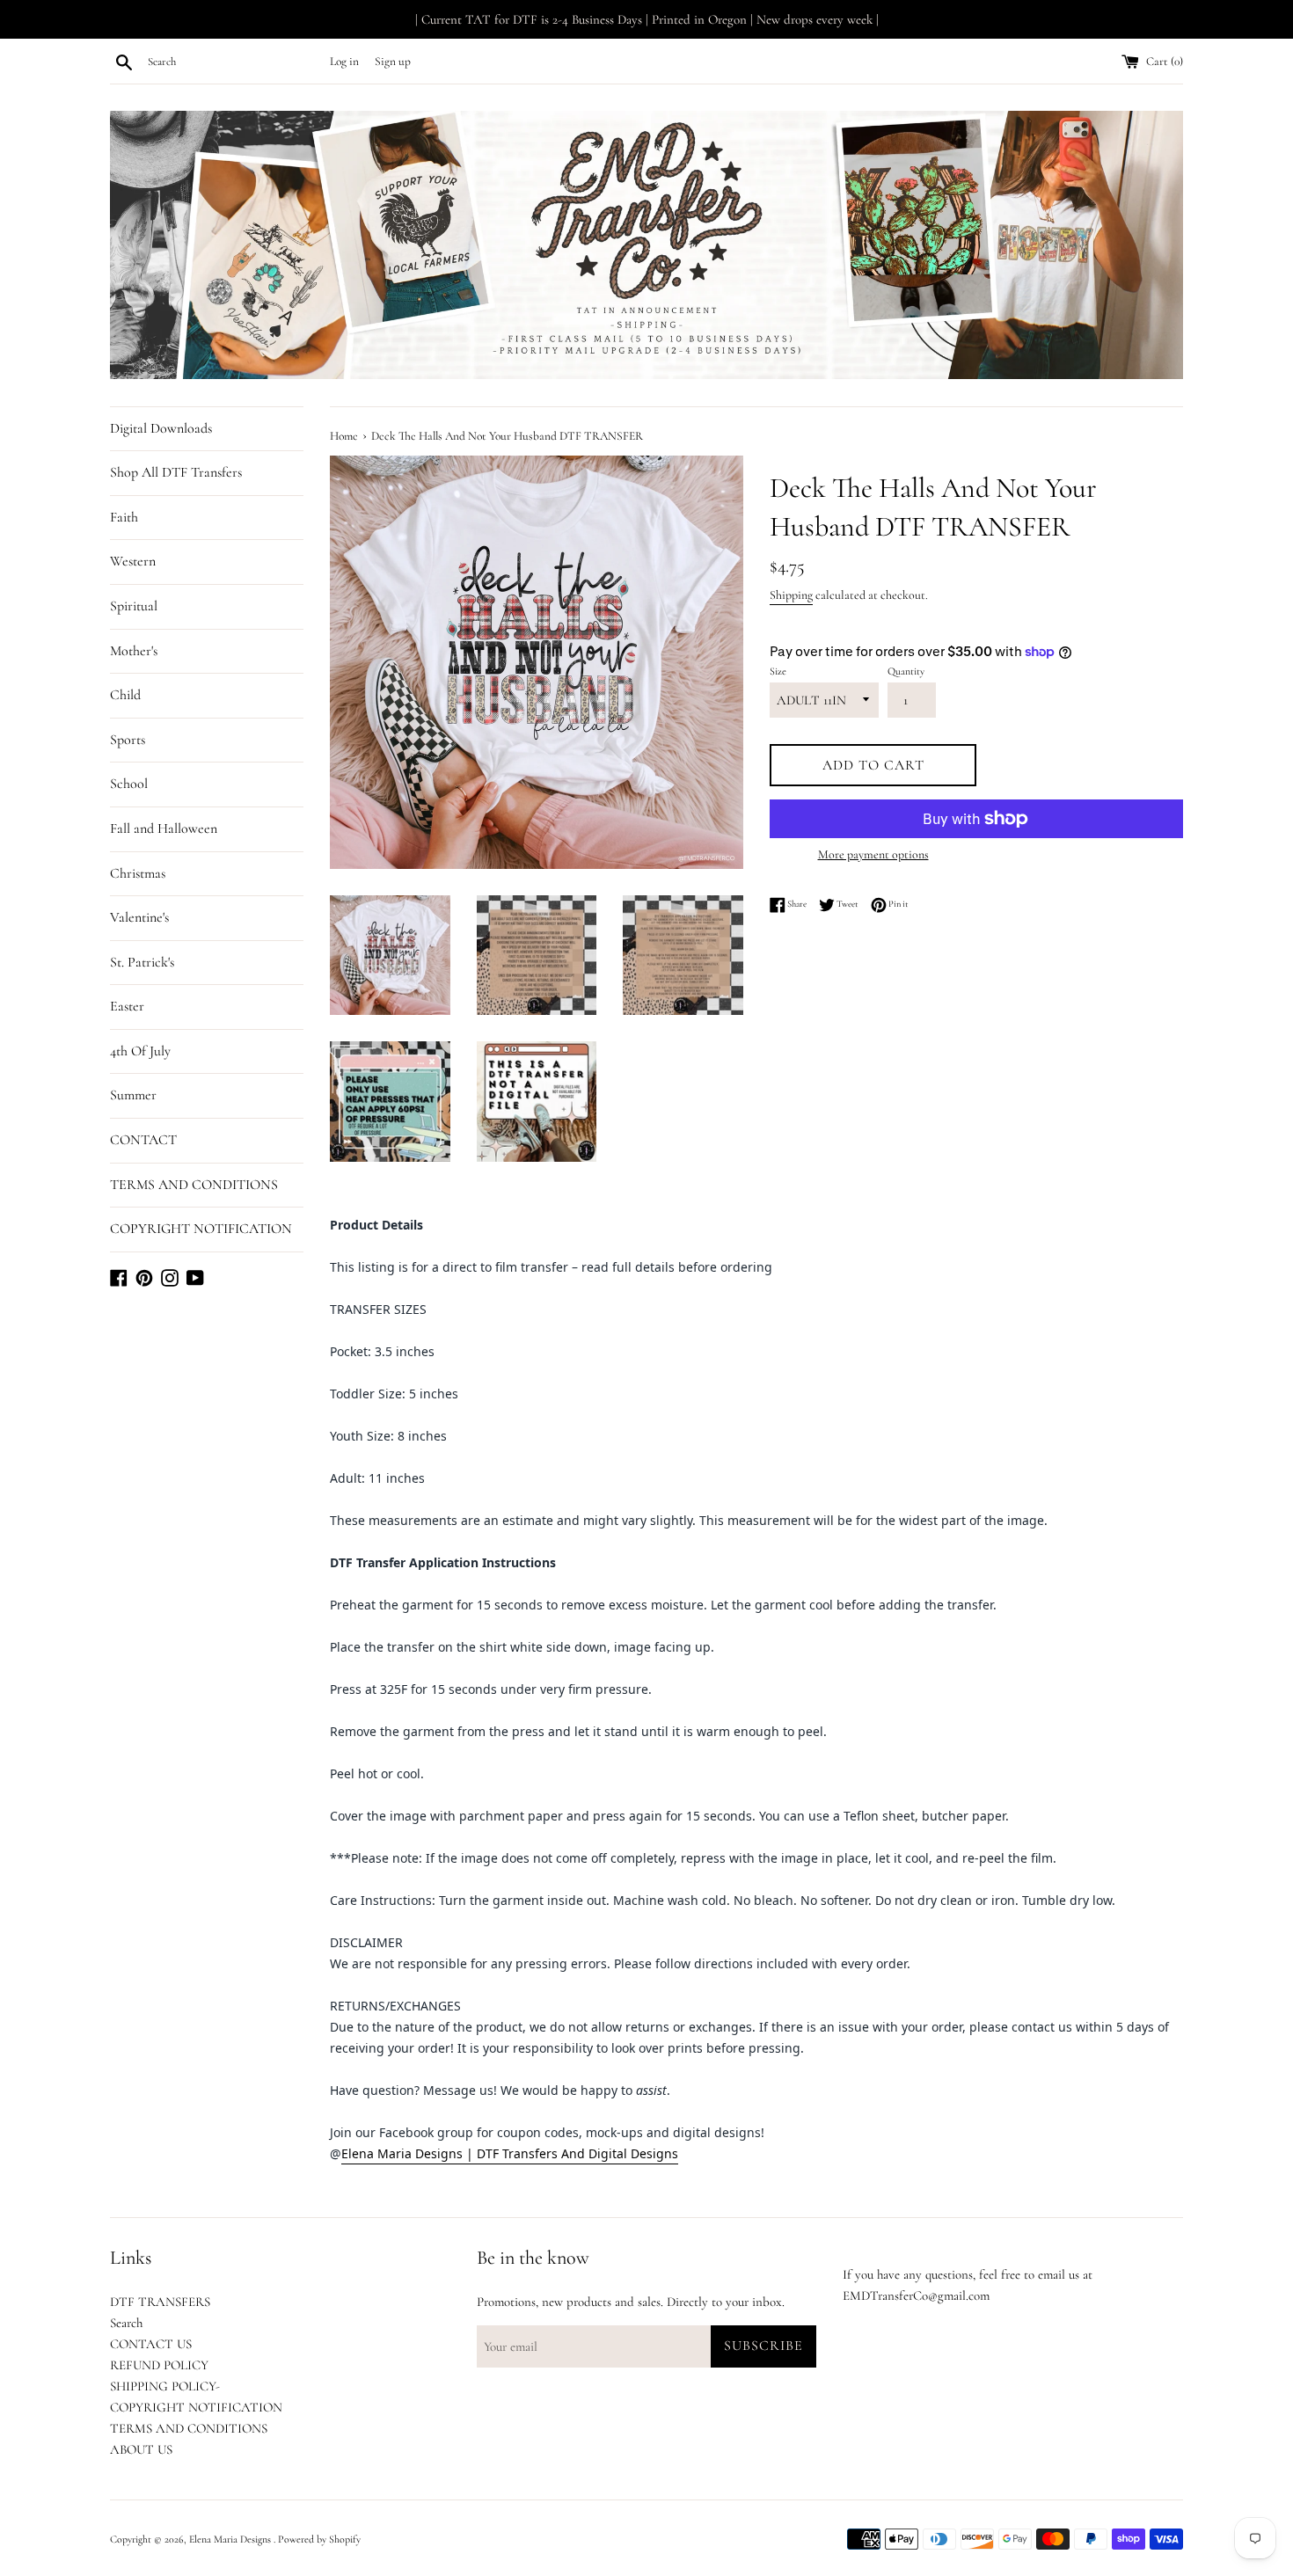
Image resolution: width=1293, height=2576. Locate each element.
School (129, 784)
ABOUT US (141, 2449)
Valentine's (139, 917)
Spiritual (134, 606)
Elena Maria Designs (231, 2539)
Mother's (134, 651)
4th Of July (140, 1051)
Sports (128, 740)
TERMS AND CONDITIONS (194, 1185)
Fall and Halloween (164, 828)
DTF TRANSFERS (160, 2302)
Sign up (393, 62)
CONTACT (143, 1140)
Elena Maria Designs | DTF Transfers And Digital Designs (510, 2153)
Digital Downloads (161, 428)
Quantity (906, 671)
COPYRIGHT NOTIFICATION (201, 1229)
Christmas (138, 873)
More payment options (873, 854)
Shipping (791, 595)
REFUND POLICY (159, 2365)
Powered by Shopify (319, 2539)
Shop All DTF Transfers (176, 472)
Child (125, 695)
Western (133, 561)
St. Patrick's (142, 962)
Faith (124, 517)
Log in (344, 62)
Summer (133, 1095)
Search (126, 2323)
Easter (127, 1006)
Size (778, 671)
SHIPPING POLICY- (165, 2386)
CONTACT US (151, 2344)
